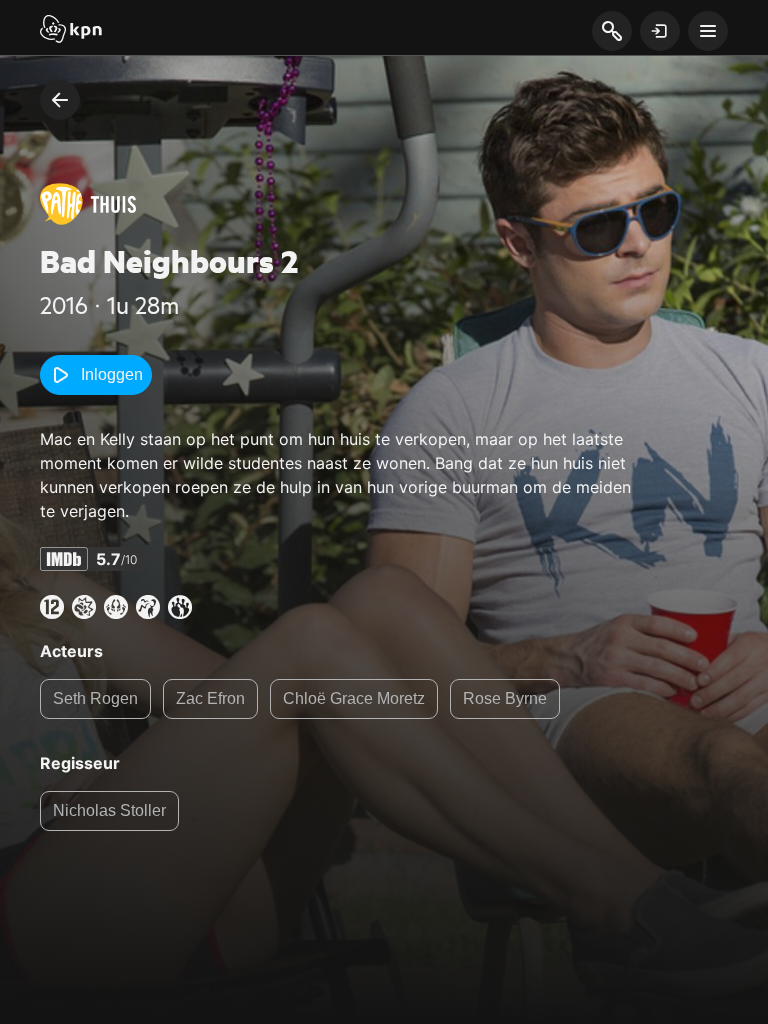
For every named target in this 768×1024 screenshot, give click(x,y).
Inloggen (112, 374)
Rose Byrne (505, 698)
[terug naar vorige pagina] (60, 100)
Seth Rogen (95, 698)
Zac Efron (210, 698)
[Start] (71, 31)
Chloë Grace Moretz (354, 698)
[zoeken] (611, 32)
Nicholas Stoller (109, 810)
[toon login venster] (660, 31)
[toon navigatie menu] (708, 31)
